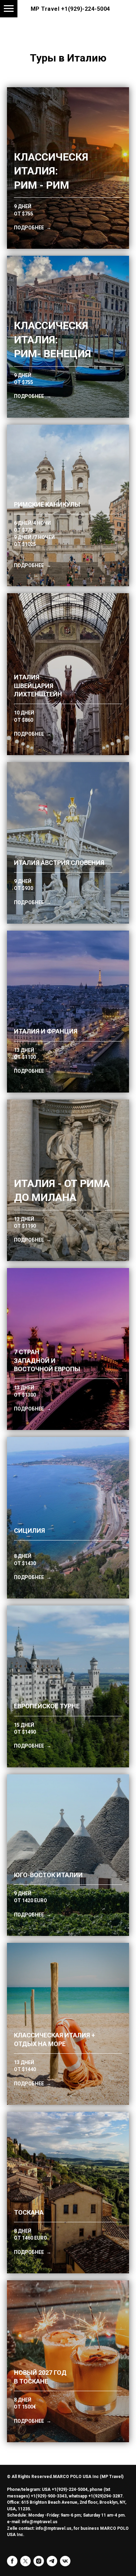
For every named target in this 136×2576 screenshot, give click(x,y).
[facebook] (12, 2561)
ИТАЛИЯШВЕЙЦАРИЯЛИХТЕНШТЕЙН (38, 686)
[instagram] (39, 2561)
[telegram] (52, 2561)
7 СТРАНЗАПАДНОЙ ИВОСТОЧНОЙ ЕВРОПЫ (47, 1360)
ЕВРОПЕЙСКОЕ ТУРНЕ (47, 1706)
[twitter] (25, 2561)
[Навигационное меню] (9, 9)
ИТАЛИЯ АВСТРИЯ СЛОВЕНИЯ (59, 863)
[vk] (65, 2561)
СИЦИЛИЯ (29, 1531)
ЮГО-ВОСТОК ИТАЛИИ (48, 1875)
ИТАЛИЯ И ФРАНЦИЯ (46, 1031)
